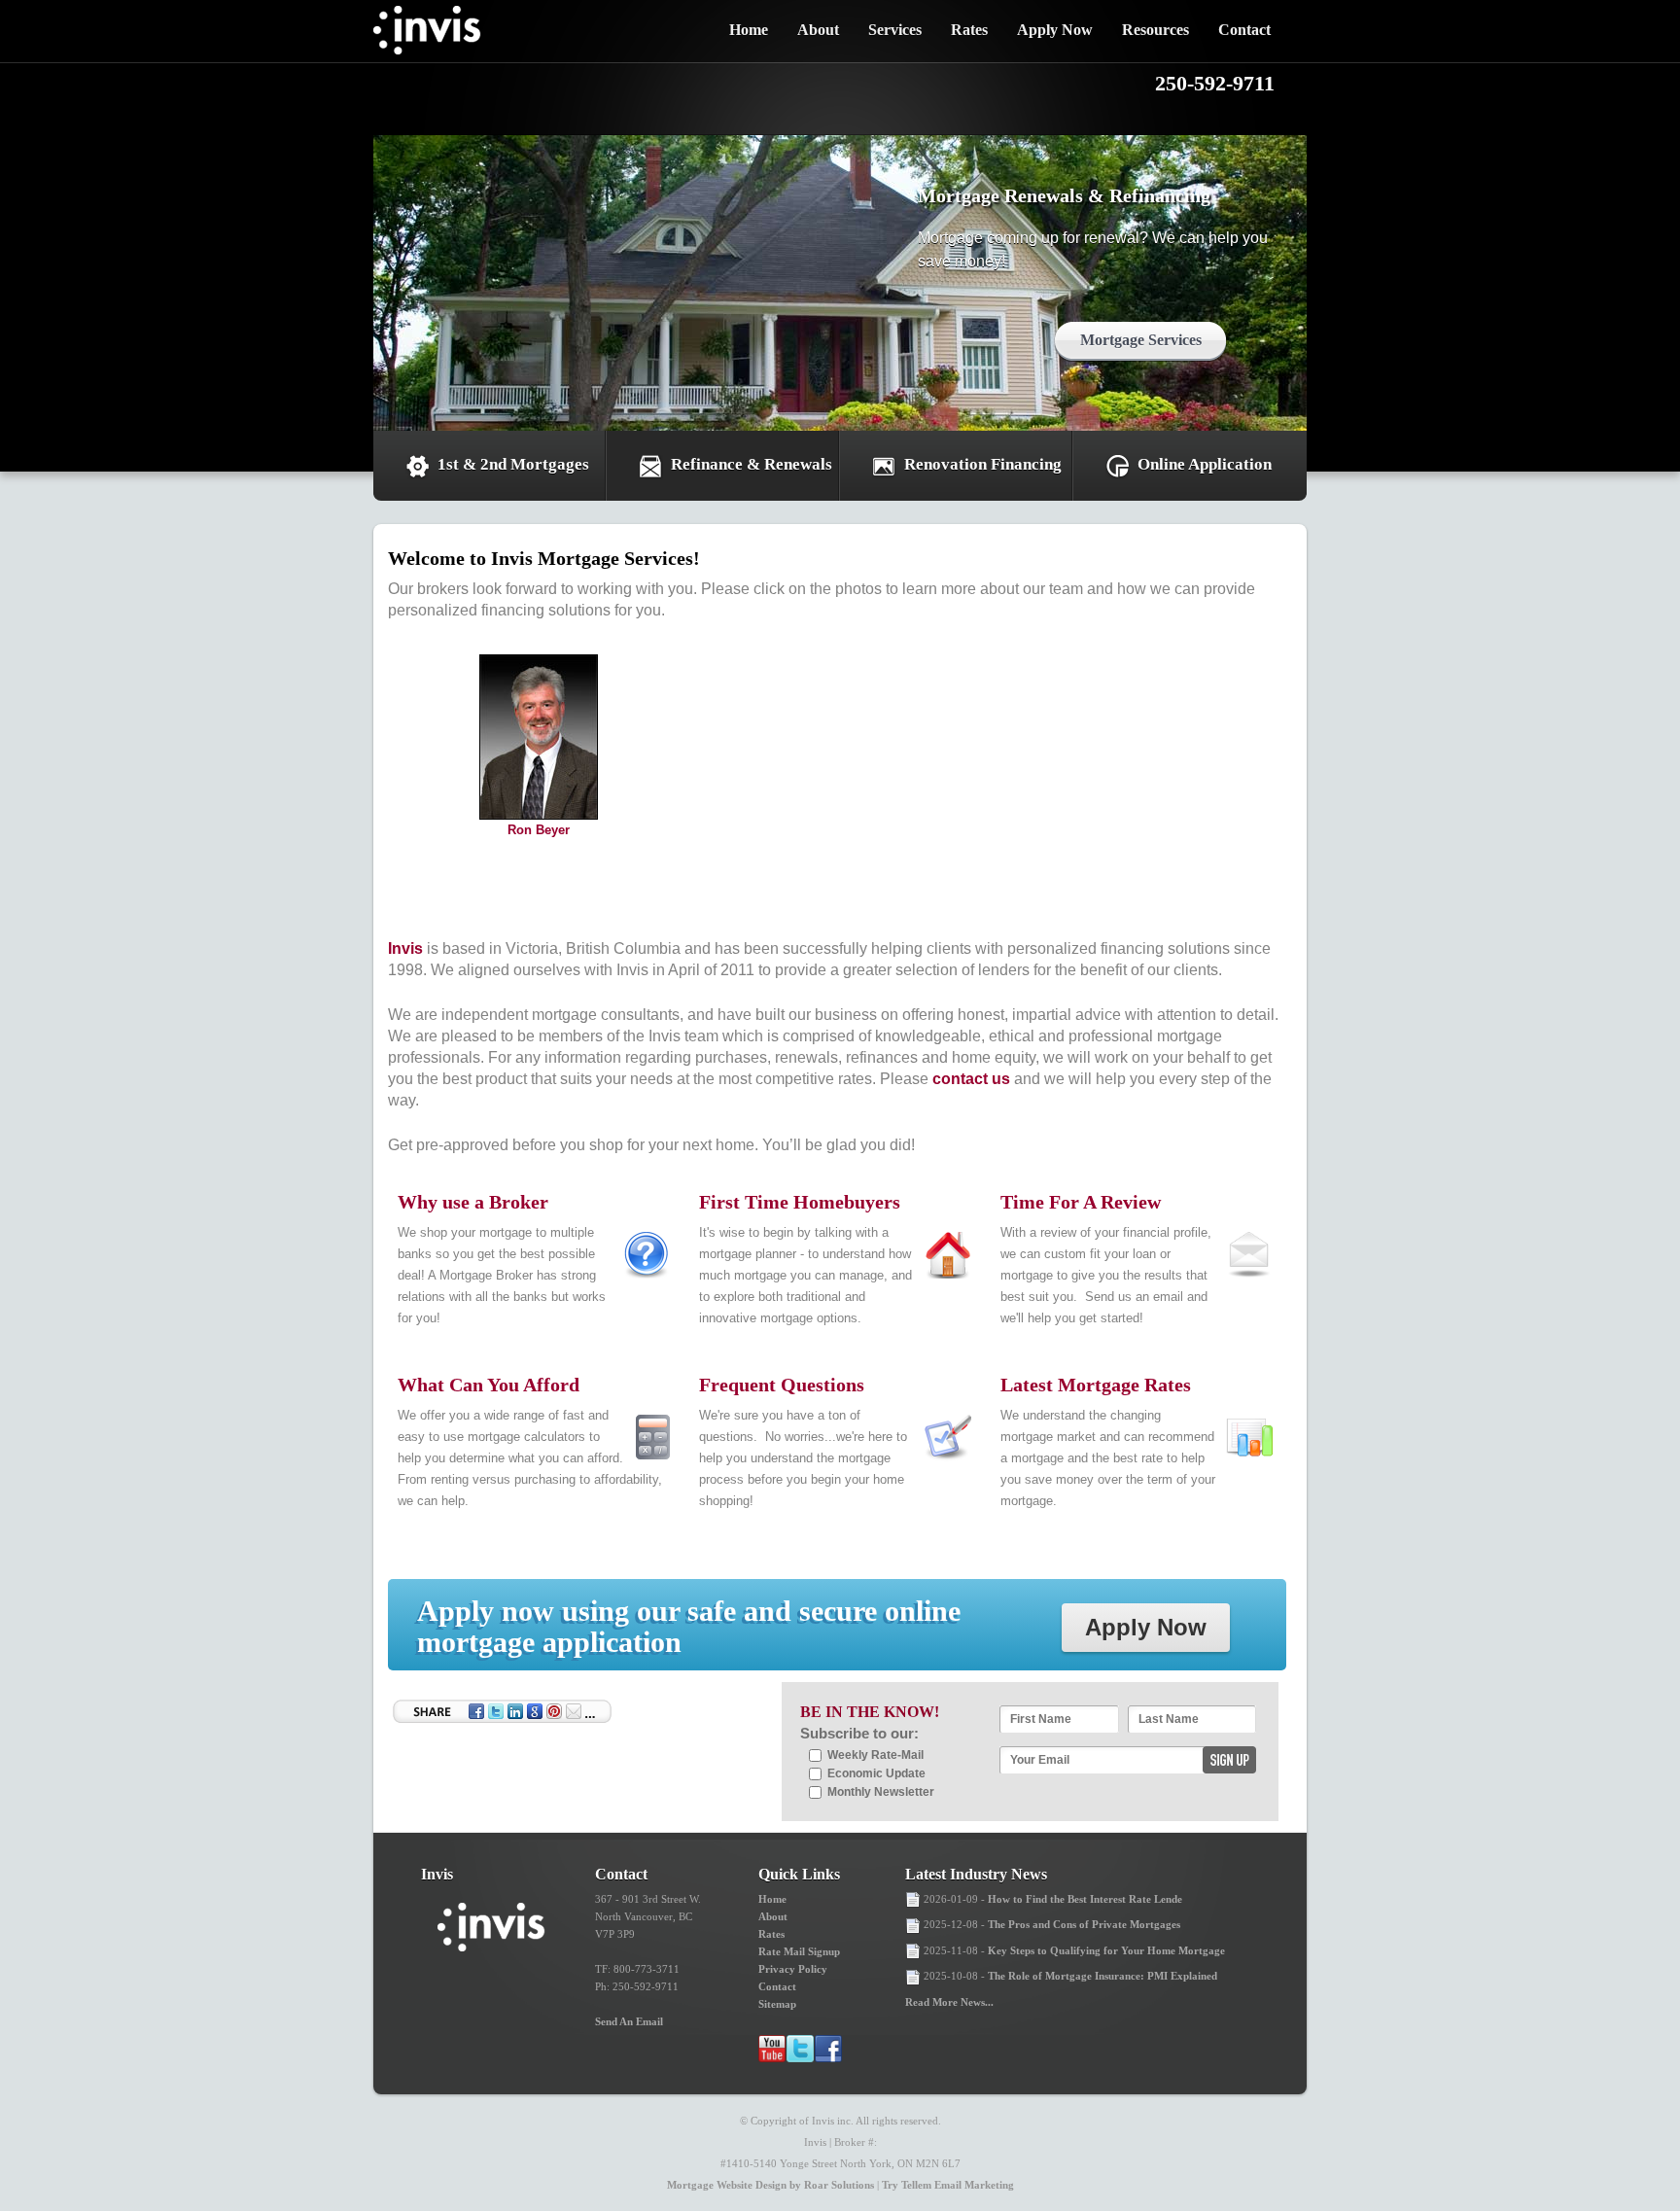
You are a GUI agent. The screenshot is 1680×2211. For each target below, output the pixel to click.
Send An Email (629, 2021)
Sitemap (777, 2004)
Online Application (1205, 464)
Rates (969, 30)
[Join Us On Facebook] (828, 2048)
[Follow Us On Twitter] (800, 2048)
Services (895, 30)
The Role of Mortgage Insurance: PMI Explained (1102, 1976)
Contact (1244, 30)
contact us (971, 1079)
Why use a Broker (473, 1202)
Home (749, 30)
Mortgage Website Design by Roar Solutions (770, 2185)
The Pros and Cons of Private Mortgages (1084, 1924)
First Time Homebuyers (800, 1202)
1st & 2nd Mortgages (513, 464)
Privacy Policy (793, 1969)
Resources (1155, 30)
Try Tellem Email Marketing (948, 2185)
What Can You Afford (489, 1385)
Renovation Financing (983, 464)
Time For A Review (1081, 1202)
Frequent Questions (782, 1385)
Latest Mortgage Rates (1096, 1385)
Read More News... (949, 2002)
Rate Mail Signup (799, 1951)
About (818, 30)
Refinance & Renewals (752, 464)
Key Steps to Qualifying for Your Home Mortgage (1106, 1950)
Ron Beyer (539, 830)
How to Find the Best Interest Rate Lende (1085, 1899)
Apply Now (1055, 30)
